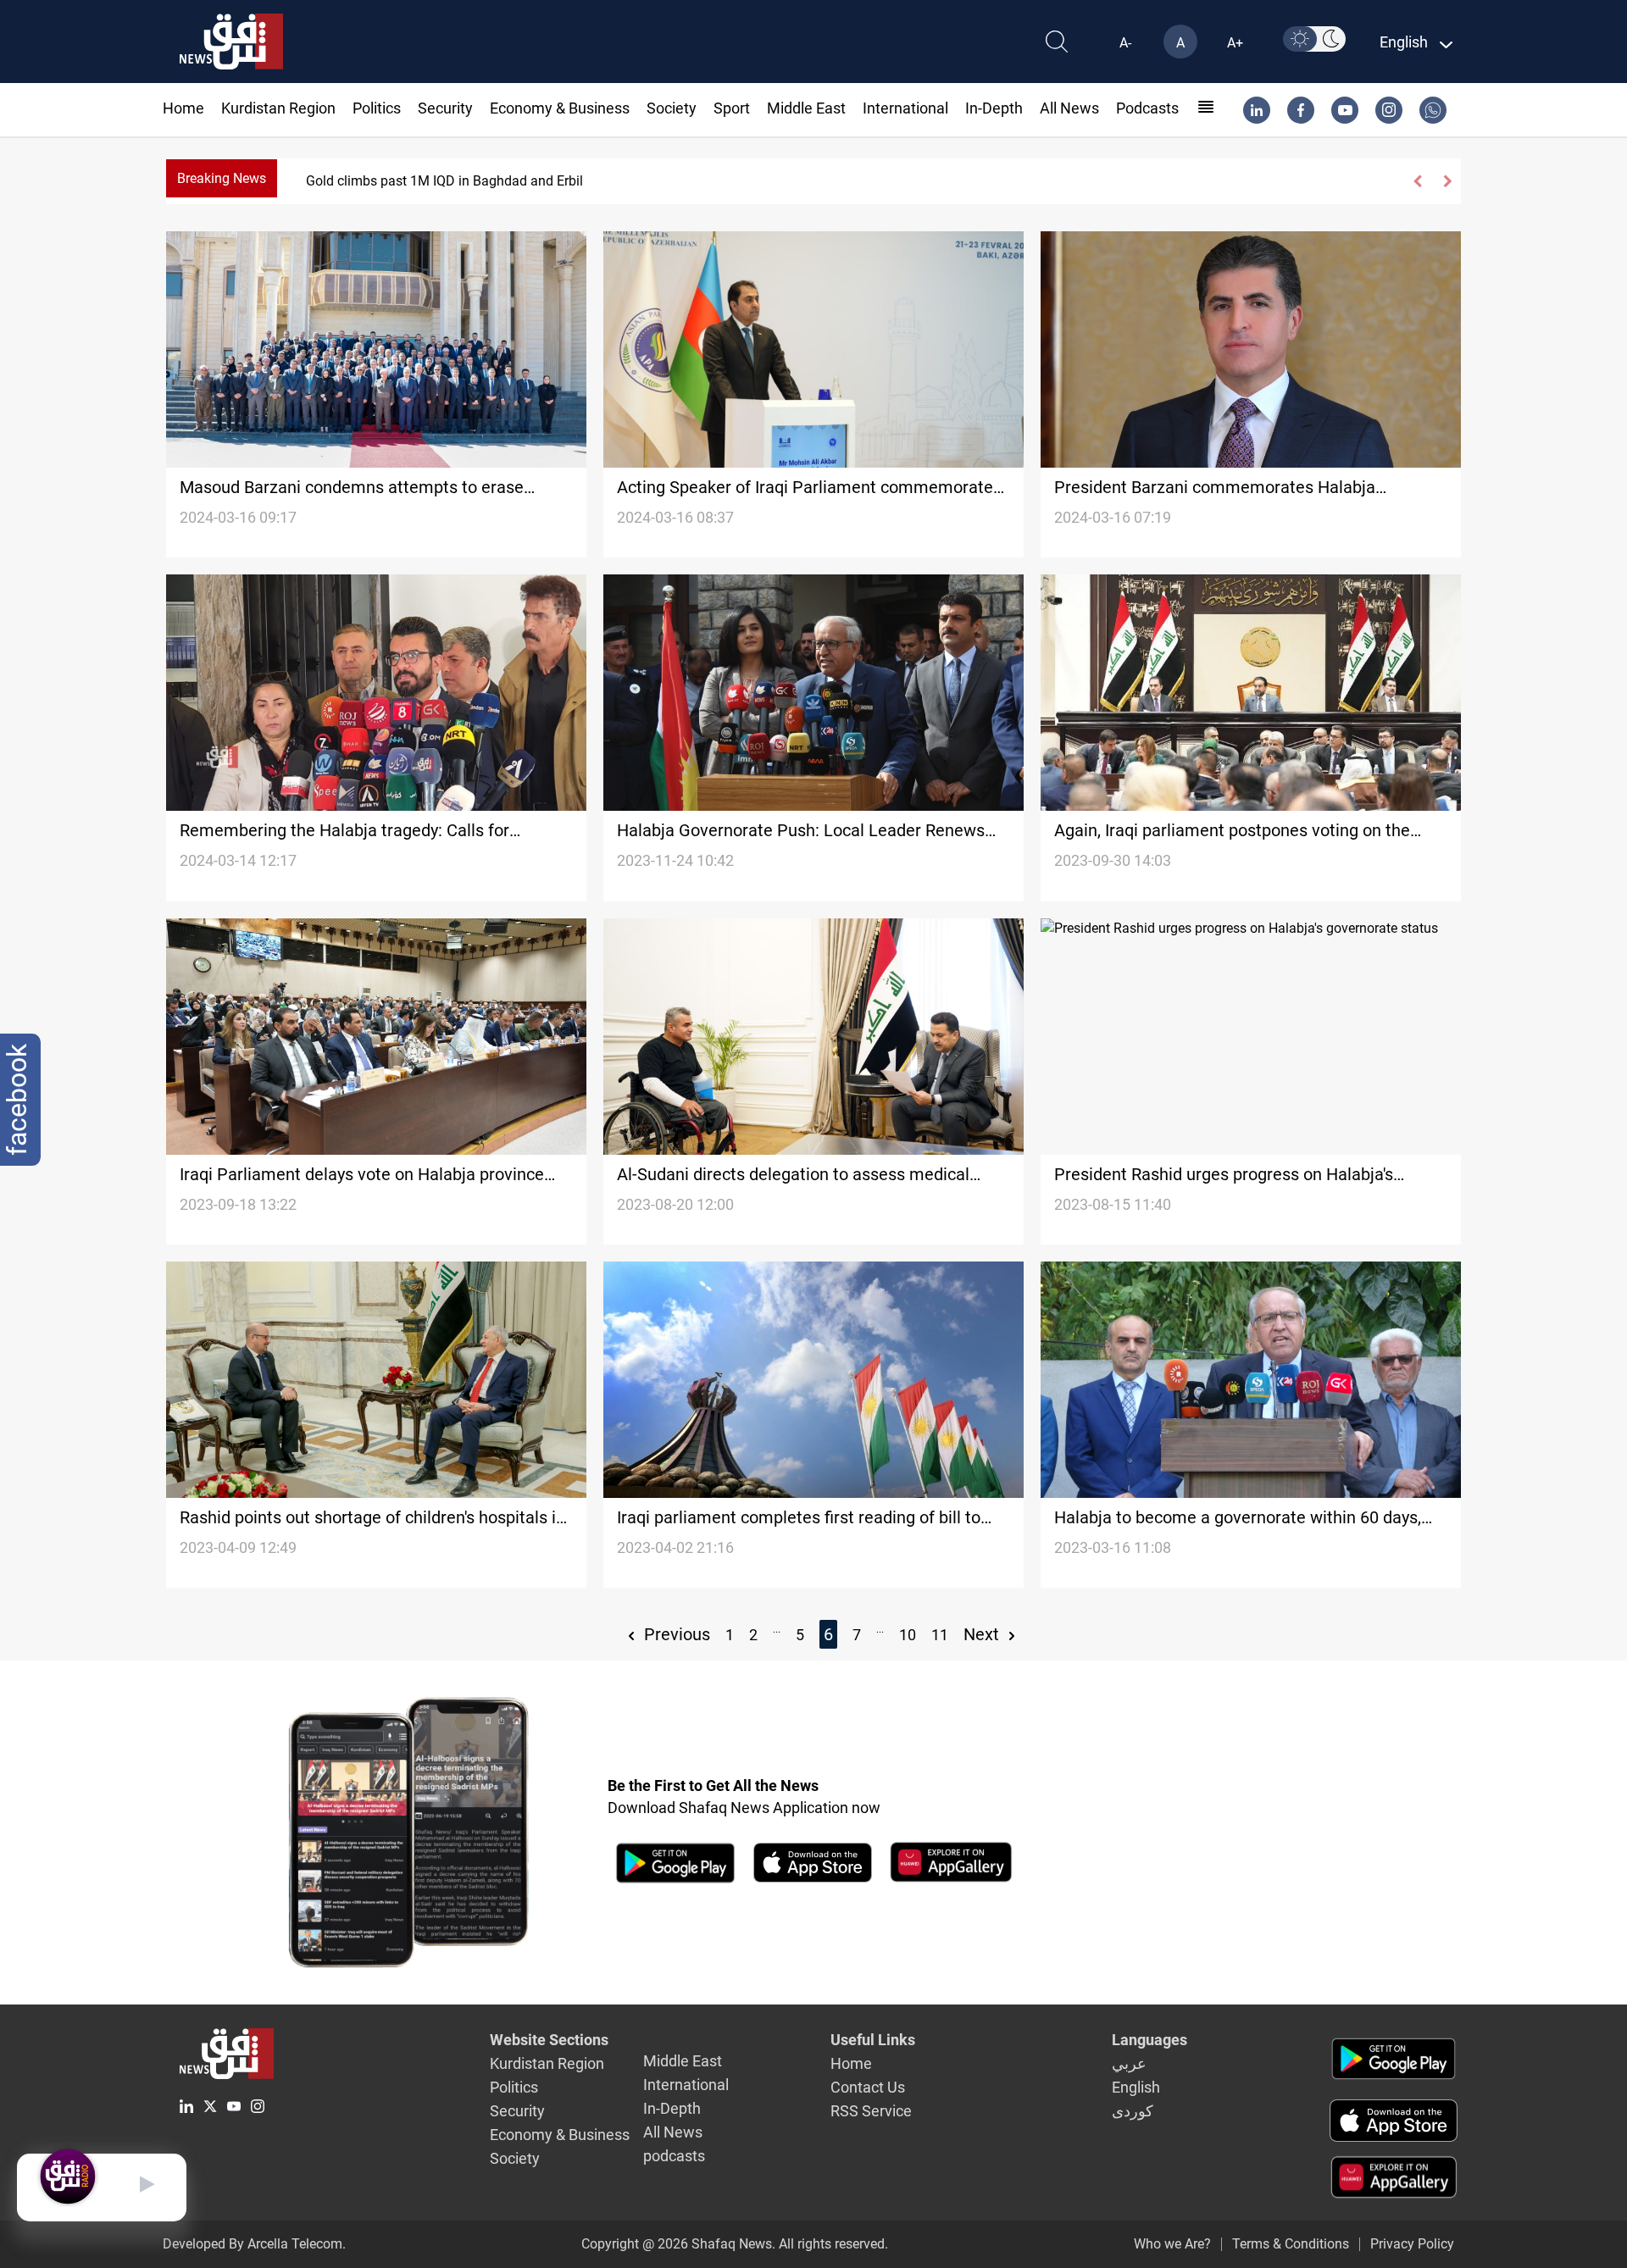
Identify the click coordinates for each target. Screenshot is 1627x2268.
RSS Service (871, 2111)
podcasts (1147, 108)
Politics (377, 108)
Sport (732, 108)
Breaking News (222, 178)
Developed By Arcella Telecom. (254, 2244)
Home (183, 108)
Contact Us (868, 2087)
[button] (1418, 181)
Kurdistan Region (278, 108)
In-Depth (994, 108)
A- (1125, 43)
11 (940, 1635)
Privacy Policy (1412, 2244)
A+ (1235, 43)
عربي (1129, 2063)
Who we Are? (1172, 2244)
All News (1069, 108)
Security (445, 108)
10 (908, 1635)
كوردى (1133, 2111)
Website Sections (549, 2040)
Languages (1149, 2040)
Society (672, 108)
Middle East (806, 108)
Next (983, 1634)
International (905, 108)
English (1136, 2087)
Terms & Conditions (1291, 2244)
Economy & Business (560, 108)
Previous (675, 1634)
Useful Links (873, 2040)
